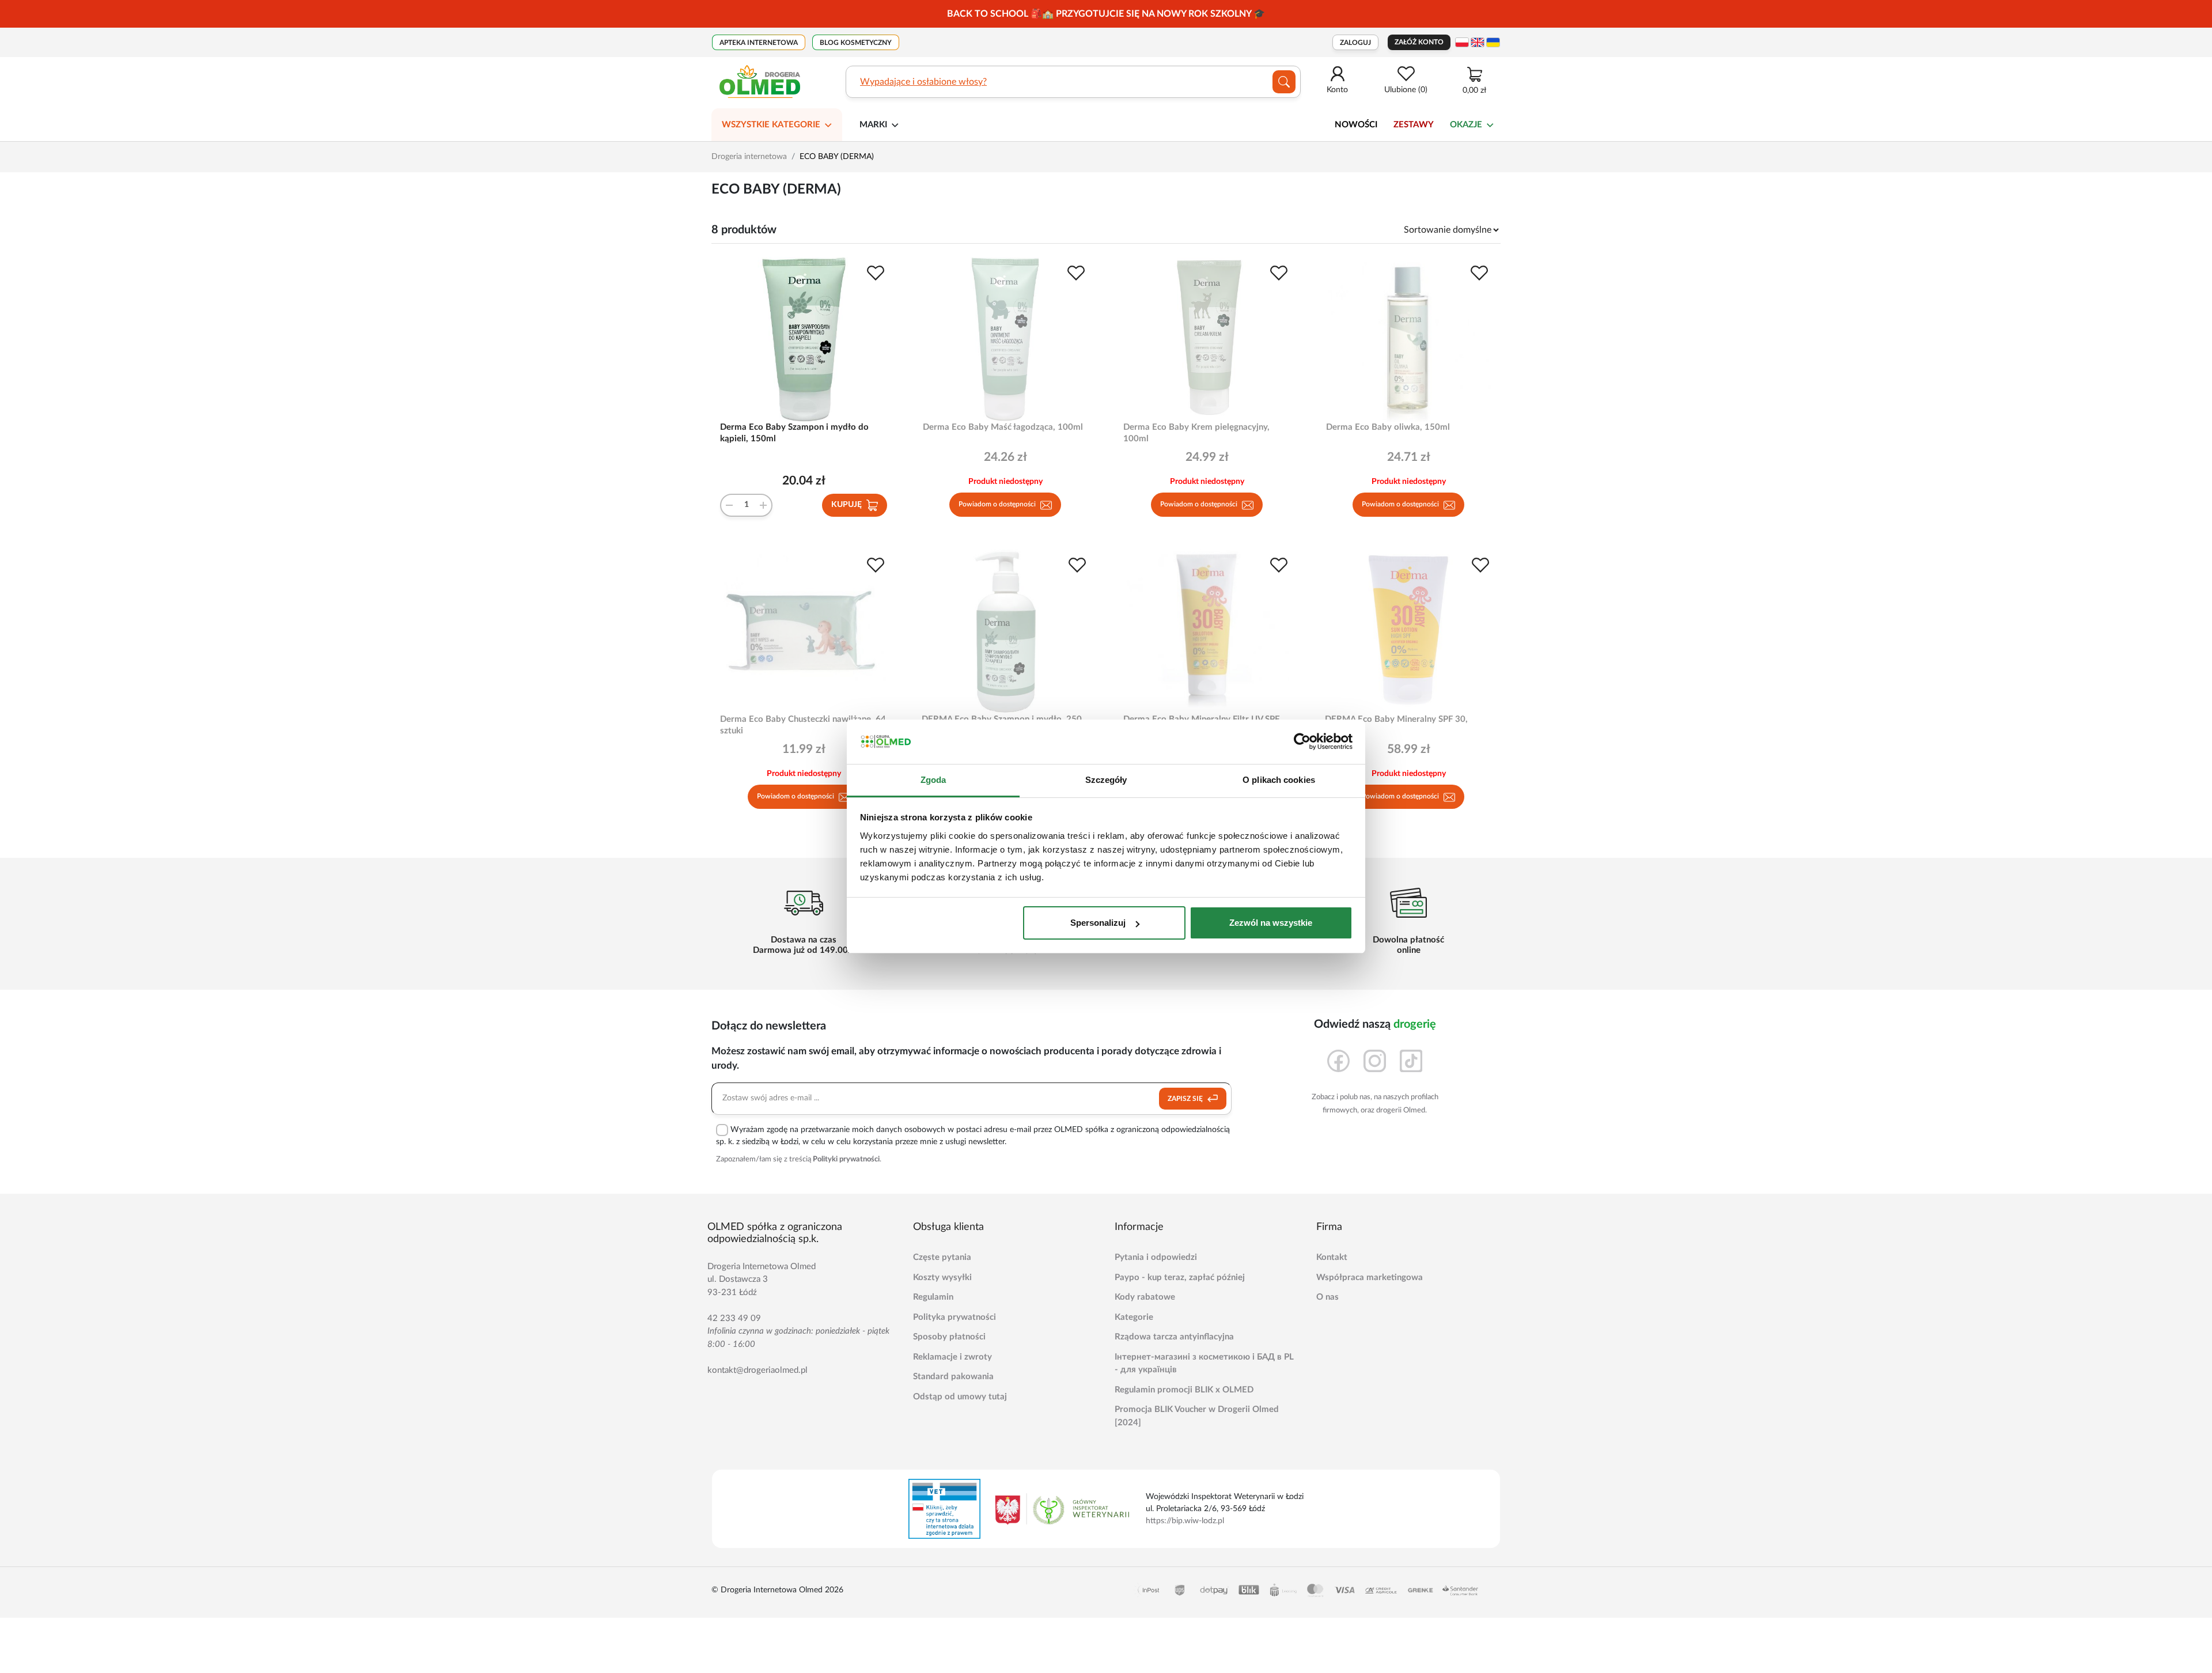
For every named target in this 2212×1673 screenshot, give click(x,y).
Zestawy (1414, 125)
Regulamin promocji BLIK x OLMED (1184, 1390)
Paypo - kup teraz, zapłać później (1180, 1278)
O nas (1327, 1297)
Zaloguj (1355, 43)
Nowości (1356, 125)
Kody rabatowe (1145, 1297)
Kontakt (1332, 1257)
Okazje (1466, 125)
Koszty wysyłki (942, 1278)
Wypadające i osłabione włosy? (923, 82)
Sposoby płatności (949, 1337)
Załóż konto (1419, 42)
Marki (873, 125)
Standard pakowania (953, 1377)
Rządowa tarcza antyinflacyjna (1174, 1337)
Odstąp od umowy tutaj (960, 1397)
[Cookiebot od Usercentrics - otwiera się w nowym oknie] (1302, 742)
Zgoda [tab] (933, 780)
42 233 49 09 (734, 1318)
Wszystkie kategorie (771, 125)
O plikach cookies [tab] (1279, 780)
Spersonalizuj (1098, 923)
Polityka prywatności (955, 1317)
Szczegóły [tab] (1106, 780)
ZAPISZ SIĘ (1186, 1099)
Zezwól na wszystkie (1271, 923)
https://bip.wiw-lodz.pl (1185, 1521)
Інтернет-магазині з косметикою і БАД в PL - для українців (1204, 1364)
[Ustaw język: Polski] (1462, 42)
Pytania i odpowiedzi (1156, 1257)
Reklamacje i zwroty (952, 1357)
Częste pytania (942, 1257)
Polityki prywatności (846, 1159)
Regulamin (933, 1297)
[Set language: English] (1478, 42)
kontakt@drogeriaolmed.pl (757, 1370)
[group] (1106, 14)
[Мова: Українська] (1493, 42)
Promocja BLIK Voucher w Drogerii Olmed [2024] (1197, 1416)
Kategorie (1134, 1317)
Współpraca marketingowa (1370, 1278)
